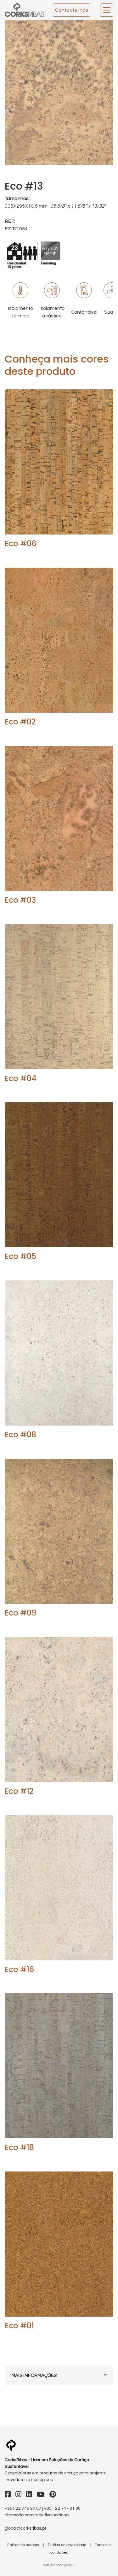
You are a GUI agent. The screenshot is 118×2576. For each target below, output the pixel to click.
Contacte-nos (72, 10)
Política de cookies (24, 2545)
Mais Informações (34, 2375)
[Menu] (107, 10)
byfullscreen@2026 (59, 2565)
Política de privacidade (67, 2545)
